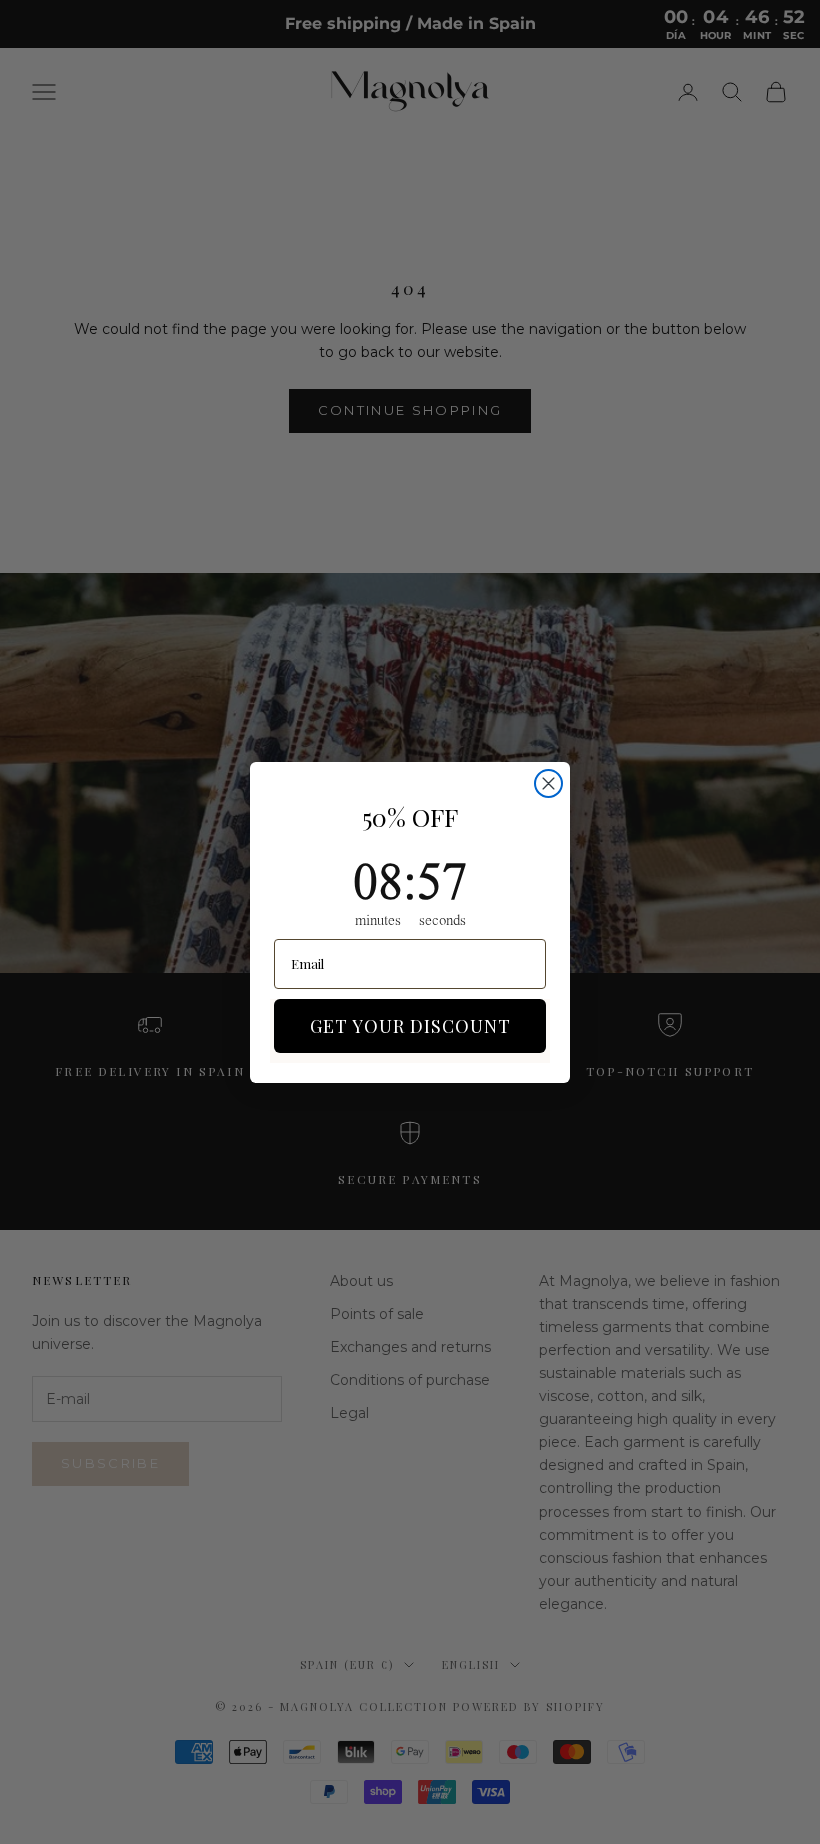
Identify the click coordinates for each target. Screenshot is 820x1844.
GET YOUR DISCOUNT (410, 1026)
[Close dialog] (548, 783)
